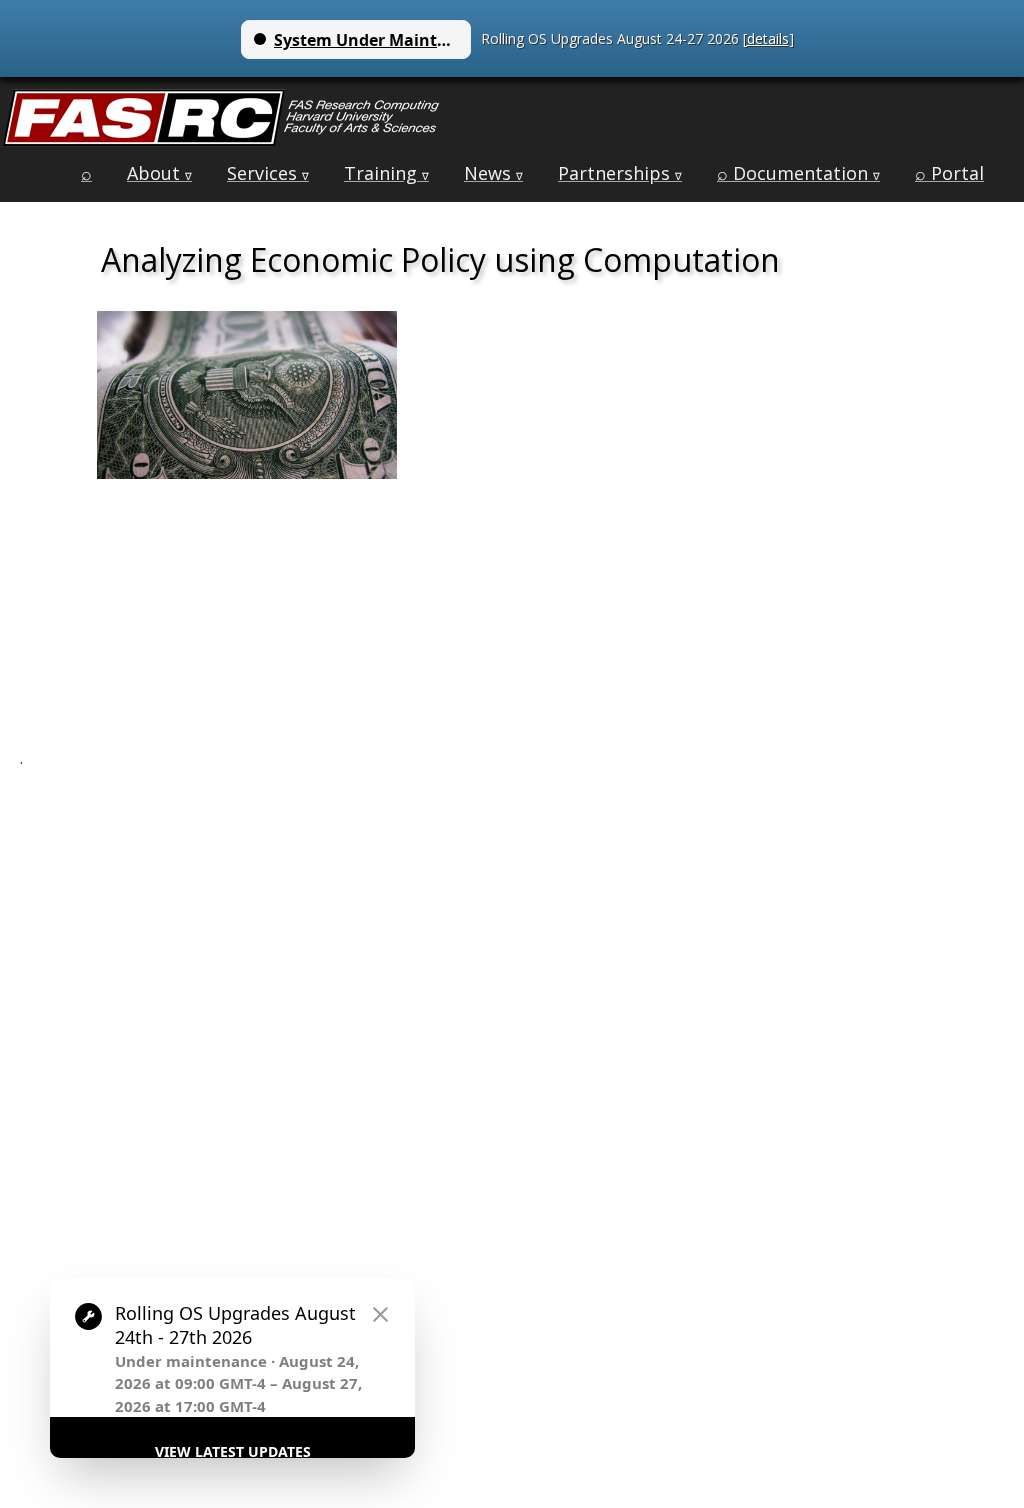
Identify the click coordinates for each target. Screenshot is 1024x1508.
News (493, 173)
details (768, 38)
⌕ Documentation (798, 173)
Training (386, 173)
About (159, 173)
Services (268, 173)
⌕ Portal (949, 173)
